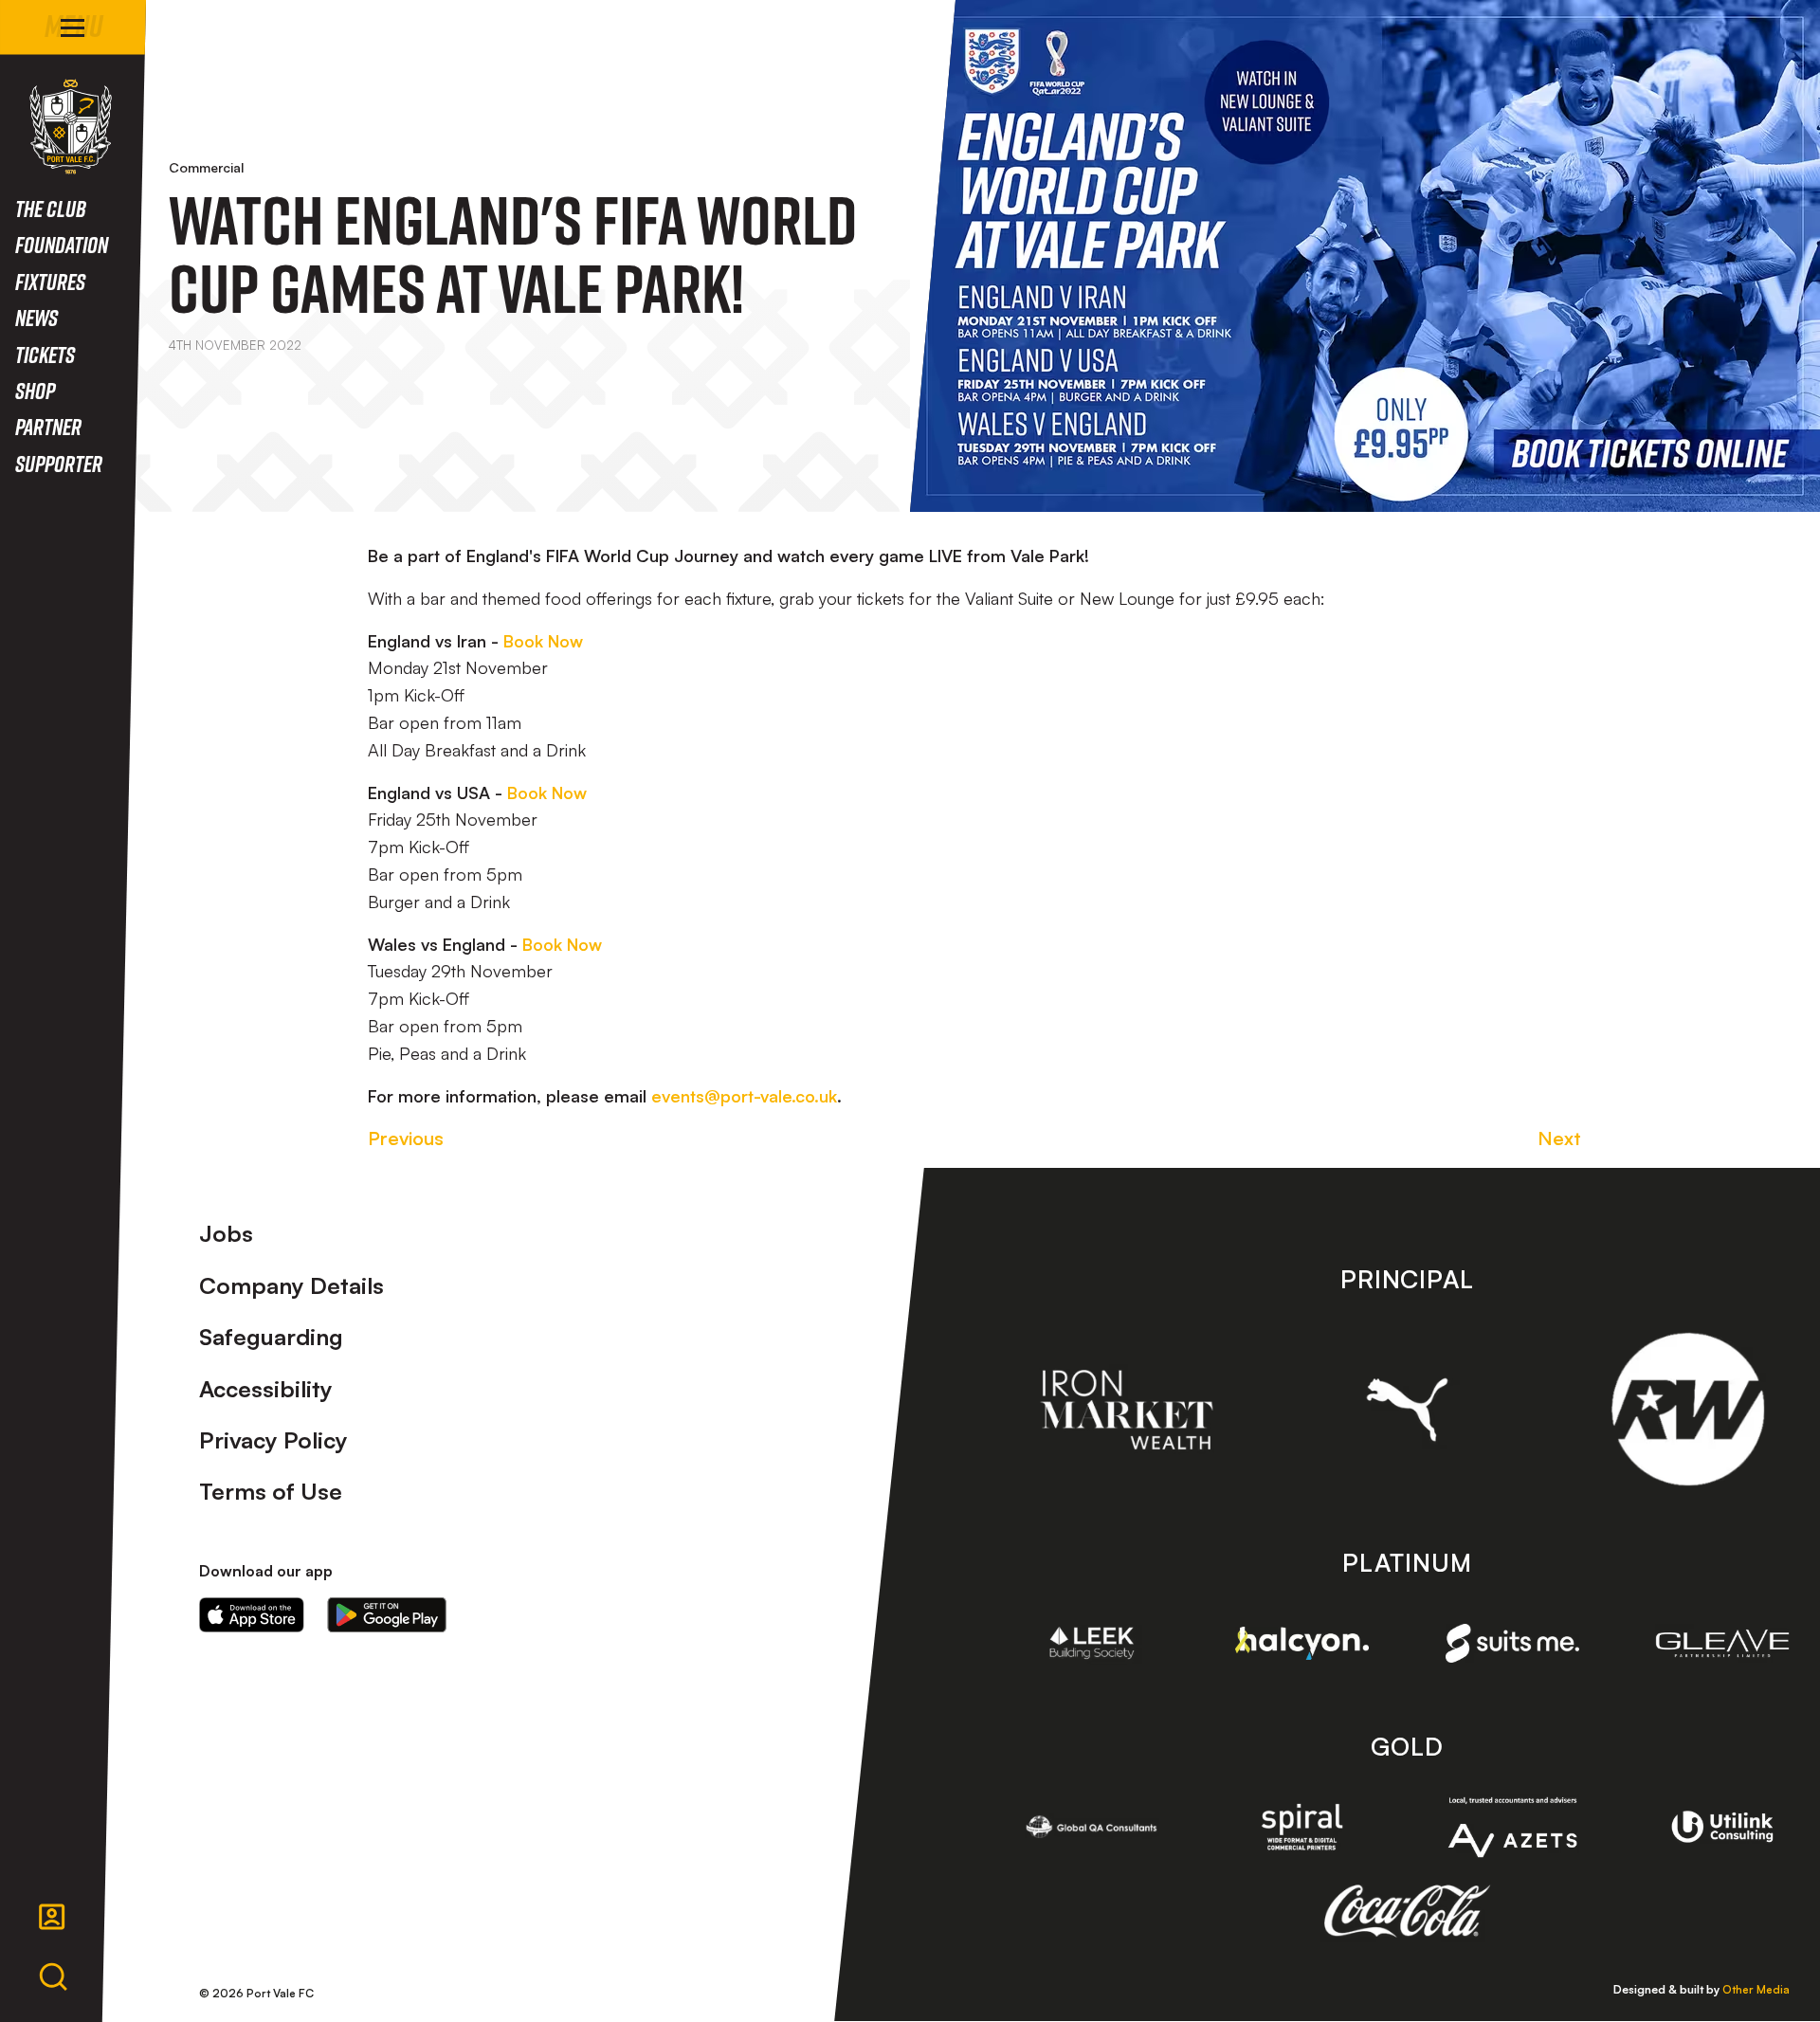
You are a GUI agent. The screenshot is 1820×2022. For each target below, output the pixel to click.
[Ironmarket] (1127, 1410)
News (36, 317)
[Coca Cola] (1407, 1911)
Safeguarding (271, 1337)
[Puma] (1407, 1410)
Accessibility (266, 1389)
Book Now (543, 641)
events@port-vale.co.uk (744, 1096)
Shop (35, 390)
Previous (406, 1138)
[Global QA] (1092, 1827)
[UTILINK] (1722, 1827)
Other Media (1756, 1989)
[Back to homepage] (71, 127)
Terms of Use (271, 1491)
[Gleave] (1722, 1643)
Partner (48, 426)
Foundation (62, 244)
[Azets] (1513, 1827)
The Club (51, 208)
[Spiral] (1302, 1827)
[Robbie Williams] (1688, 1409)
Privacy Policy (273, 1440)
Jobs (226, 1233)
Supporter (59, 463)
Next (1559, 1138)
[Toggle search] (53, 1977)
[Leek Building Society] (1092, 1643)
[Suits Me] (1513, 1643)
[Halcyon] (1302, 1643)
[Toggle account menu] (52, 1917)
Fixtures (50, 281)
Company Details (291, 1285)
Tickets (45, 354)
